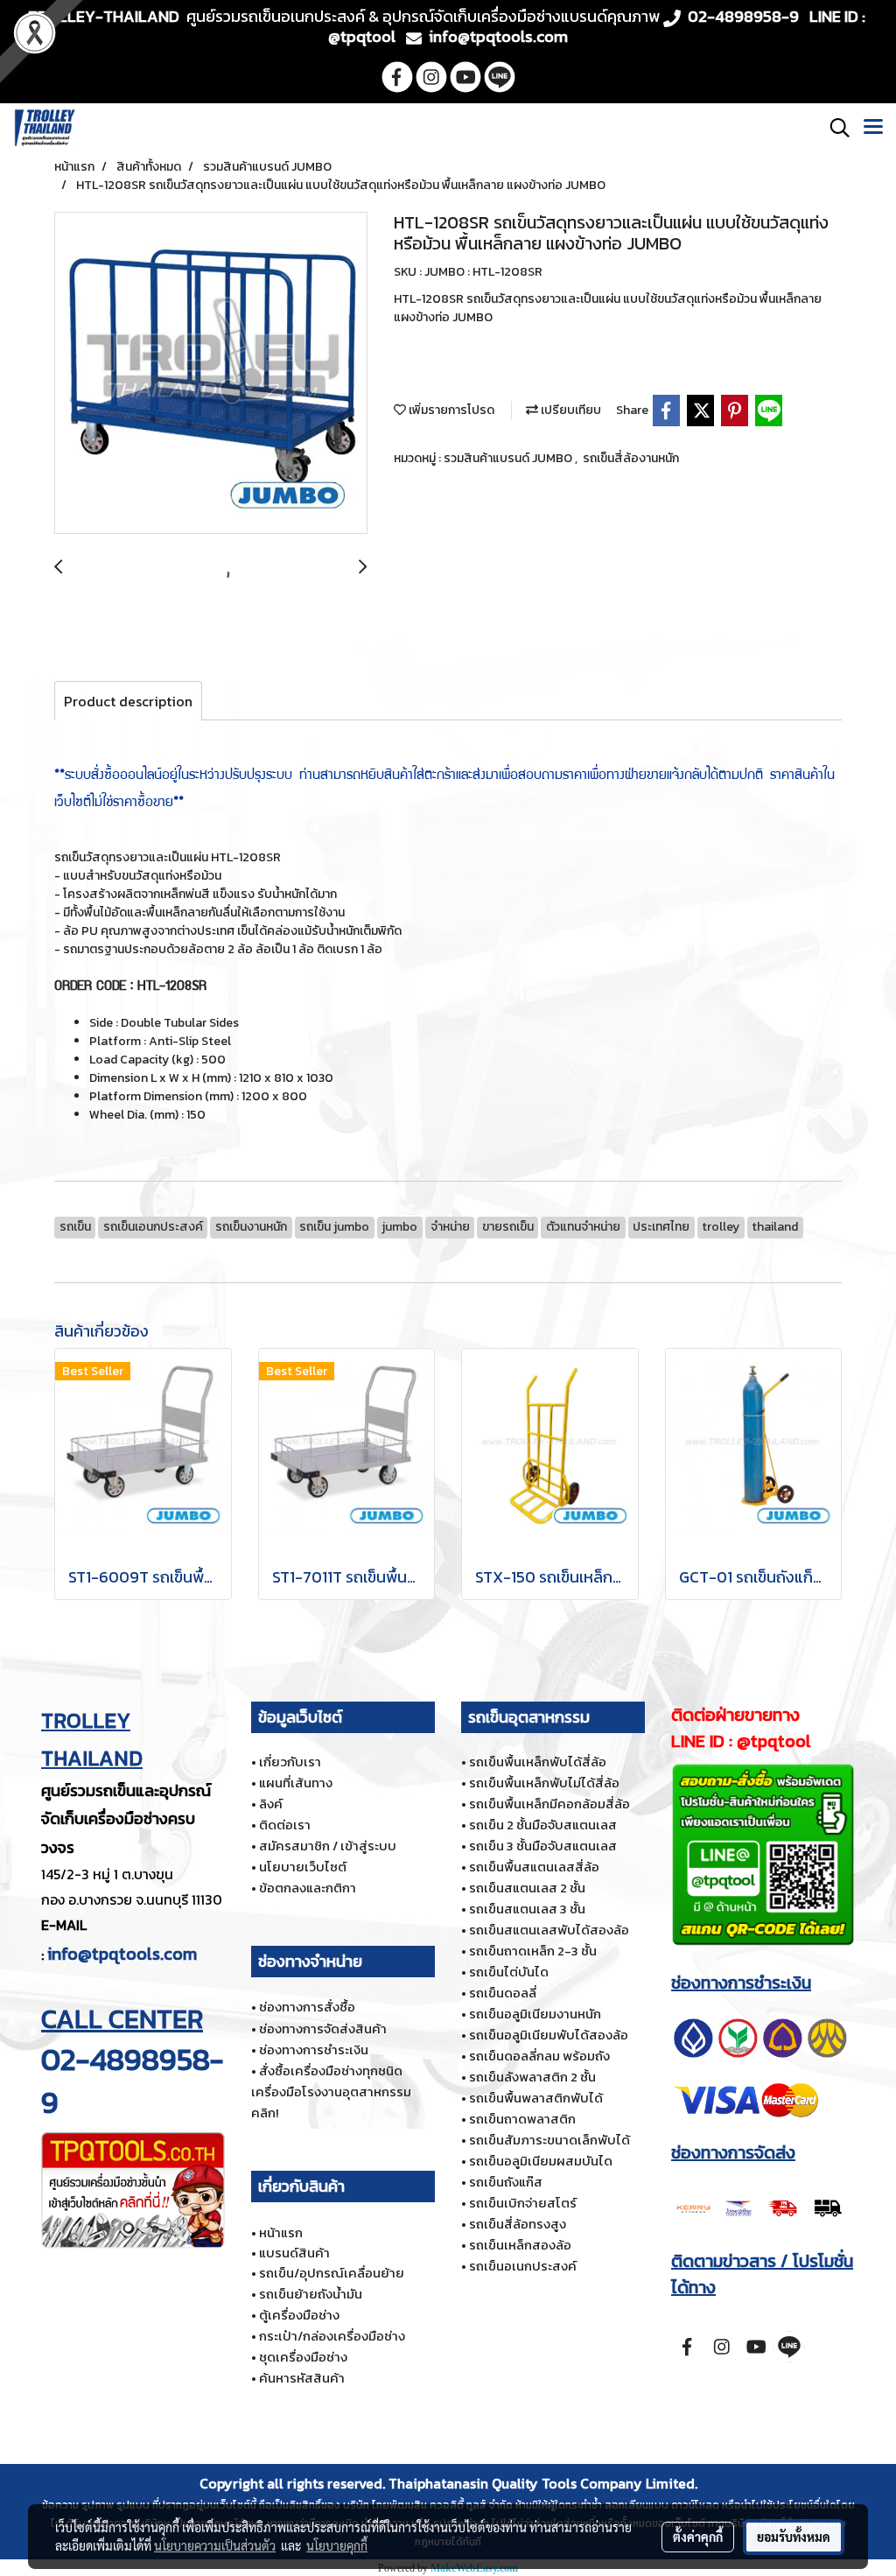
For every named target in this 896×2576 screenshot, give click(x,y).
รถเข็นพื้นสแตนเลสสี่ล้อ (534, 1867)
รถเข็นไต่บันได (509, 1972)
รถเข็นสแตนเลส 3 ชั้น (527, 1909)
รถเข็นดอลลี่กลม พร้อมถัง (539, 2056)
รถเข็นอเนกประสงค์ (523, 2266)
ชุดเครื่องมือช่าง (303, 2357)
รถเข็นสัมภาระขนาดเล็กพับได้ (549, 2140)
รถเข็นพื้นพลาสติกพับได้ (536, 2098)
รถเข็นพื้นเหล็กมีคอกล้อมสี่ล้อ (549, 1804)
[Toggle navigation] (873, 128)
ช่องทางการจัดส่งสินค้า (323, 2029)
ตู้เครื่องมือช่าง (299, 2315)
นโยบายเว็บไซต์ (303, 1867)
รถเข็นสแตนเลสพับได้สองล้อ (549, 1930)
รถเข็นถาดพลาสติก (522, 2119)
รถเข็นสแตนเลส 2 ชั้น (527, 1888)
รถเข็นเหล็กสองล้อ (520, 2245)
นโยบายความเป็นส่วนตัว (215, 2545)
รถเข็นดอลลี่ (503, 1993)
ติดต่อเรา (285, 1825)
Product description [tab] (128, 701)
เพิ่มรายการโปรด (450, 410)
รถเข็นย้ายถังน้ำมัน (311, 2294)
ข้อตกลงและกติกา (308, 1888)
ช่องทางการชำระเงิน (314, 2050)
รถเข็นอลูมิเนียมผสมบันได (541, 2161)
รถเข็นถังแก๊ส (506, 2182)
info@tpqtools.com (122, 1954)
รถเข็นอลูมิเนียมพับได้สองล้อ (549, 2035)
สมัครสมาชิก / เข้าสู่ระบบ (328, 1846)
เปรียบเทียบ (570, 410)
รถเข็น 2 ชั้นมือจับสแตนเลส (543, 1825)
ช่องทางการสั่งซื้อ (307, 2007)
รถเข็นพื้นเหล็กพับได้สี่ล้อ (538, 1762)
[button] (834, 128)
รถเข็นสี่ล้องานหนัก (631, 458)
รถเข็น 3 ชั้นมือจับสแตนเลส (543, 1846)
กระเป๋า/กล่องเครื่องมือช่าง (332, 2336)
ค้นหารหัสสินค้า (302, 2378)
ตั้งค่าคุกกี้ (698, 2537)
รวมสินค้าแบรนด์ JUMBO (509, 458)
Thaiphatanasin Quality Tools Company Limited (542, 2483)
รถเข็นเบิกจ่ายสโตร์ (523, 2203)
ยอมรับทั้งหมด (794, 2537)
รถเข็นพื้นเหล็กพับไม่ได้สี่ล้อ (544, 1783)
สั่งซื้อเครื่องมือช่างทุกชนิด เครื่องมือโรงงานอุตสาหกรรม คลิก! (331, 2092)
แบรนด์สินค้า (294, 2253)
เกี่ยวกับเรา (290, 1762)
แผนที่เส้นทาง (296, 1783)
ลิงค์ (271, 1804)
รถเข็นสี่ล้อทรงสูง (518, 2224)
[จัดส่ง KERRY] (760, 2206)
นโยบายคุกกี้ (337, 2545)
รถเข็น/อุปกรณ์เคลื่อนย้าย (332, 2273)
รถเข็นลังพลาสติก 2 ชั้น (532, 2077)
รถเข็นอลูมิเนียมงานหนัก (535, 2014)
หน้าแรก (281, 2232)
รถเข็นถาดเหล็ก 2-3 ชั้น (533, 1951)
